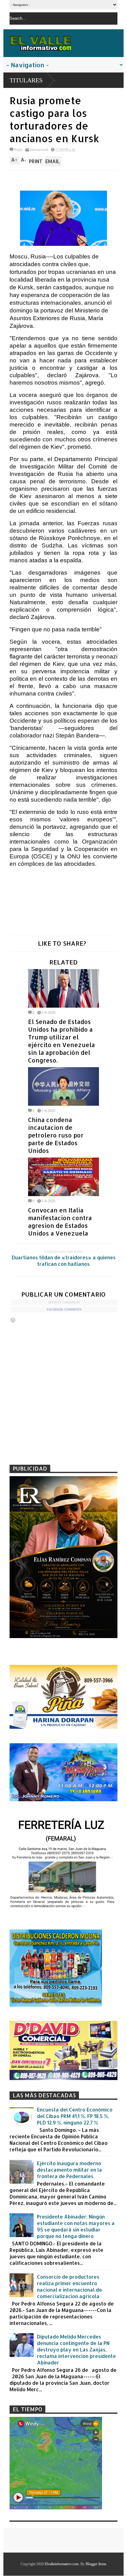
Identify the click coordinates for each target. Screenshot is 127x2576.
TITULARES (26, 80)
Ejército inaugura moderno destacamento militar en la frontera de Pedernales (70, 2170)
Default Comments (64, 1302)
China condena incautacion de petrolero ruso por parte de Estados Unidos (56, 1135)
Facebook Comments (64, 1309)
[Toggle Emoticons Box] (13, 1320)
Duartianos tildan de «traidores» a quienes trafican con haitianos (64, 1261)
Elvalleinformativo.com (62, 2564)
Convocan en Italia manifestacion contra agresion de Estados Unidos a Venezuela (60, 1222)
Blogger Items (96, 2564)
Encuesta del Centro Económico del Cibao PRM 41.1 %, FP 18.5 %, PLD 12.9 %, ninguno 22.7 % (75, 2116)
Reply (18, 150)
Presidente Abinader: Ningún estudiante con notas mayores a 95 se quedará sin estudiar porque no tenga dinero (76, 2226)
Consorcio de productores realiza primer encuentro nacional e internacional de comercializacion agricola (70, 2286)
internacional (39, 150)
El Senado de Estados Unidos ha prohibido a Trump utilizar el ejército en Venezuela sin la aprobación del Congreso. (61, 1041)
